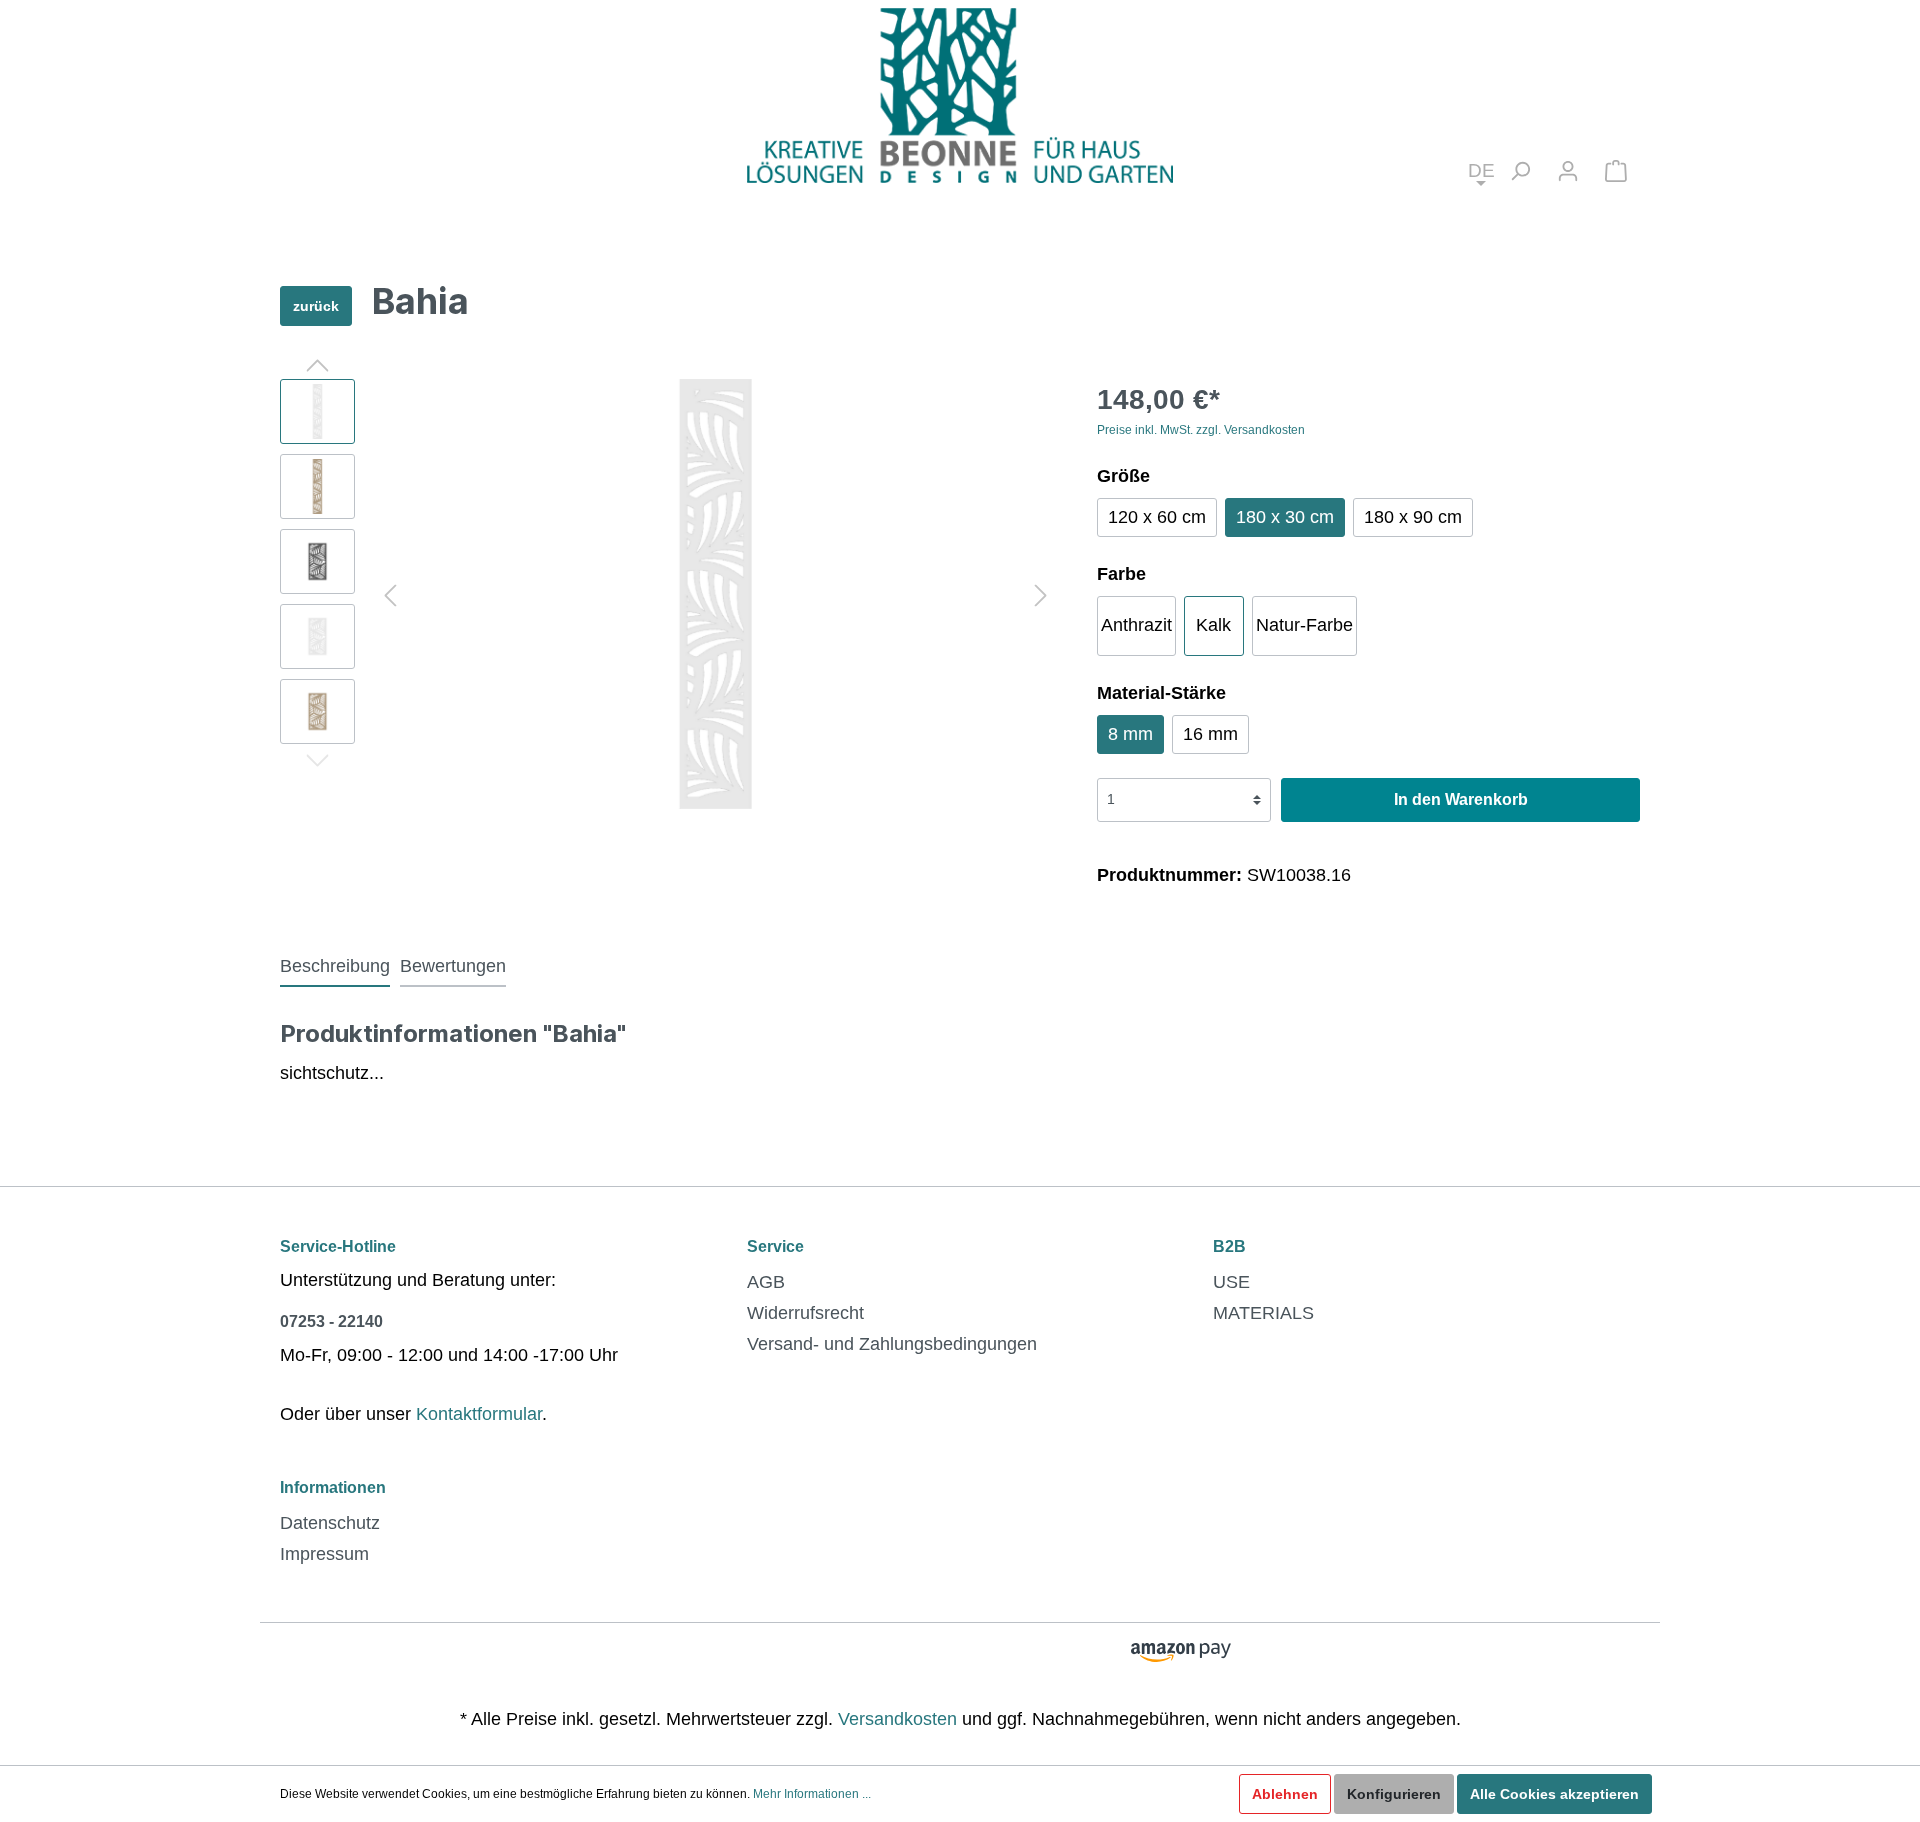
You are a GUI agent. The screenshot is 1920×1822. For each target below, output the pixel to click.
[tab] (335, 966)
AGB (766, 1282)
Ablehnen (1285, 1794)
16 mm (1210, 734)
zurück (316, 306)
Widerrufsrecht (805, 1313)
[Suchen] (1520, 171)
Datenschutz (330, 1523)
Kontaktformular (479, 1414)
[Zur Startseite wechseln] (960, 94)
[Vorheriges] (390, 593)
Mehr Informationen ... (812, 1794)
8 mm (1130, 734)
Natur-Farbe (1304, 625)
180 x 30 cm (1285, 517)
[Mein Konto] (1568, 171)
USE (1231, 1282)
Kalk (1213, 625)
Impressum (324, 1554)
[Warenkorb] (1616, 171)
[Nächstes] (1041, 593)
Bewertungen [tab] (453, 966)
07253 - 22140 (331, 1321)
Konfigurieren (1394, 1794)
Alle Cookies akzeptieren (1554, 1794)
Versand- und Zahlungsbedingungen (892, 1344)
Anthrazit (1136, 625)
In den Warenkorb (1461, 799)
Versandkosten (897, 1719)
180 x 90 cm (1413, 517)
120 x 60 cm (1157, 517)
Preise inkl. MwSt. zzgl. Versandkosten (1201, 430)
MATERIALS (1263, 1313)
